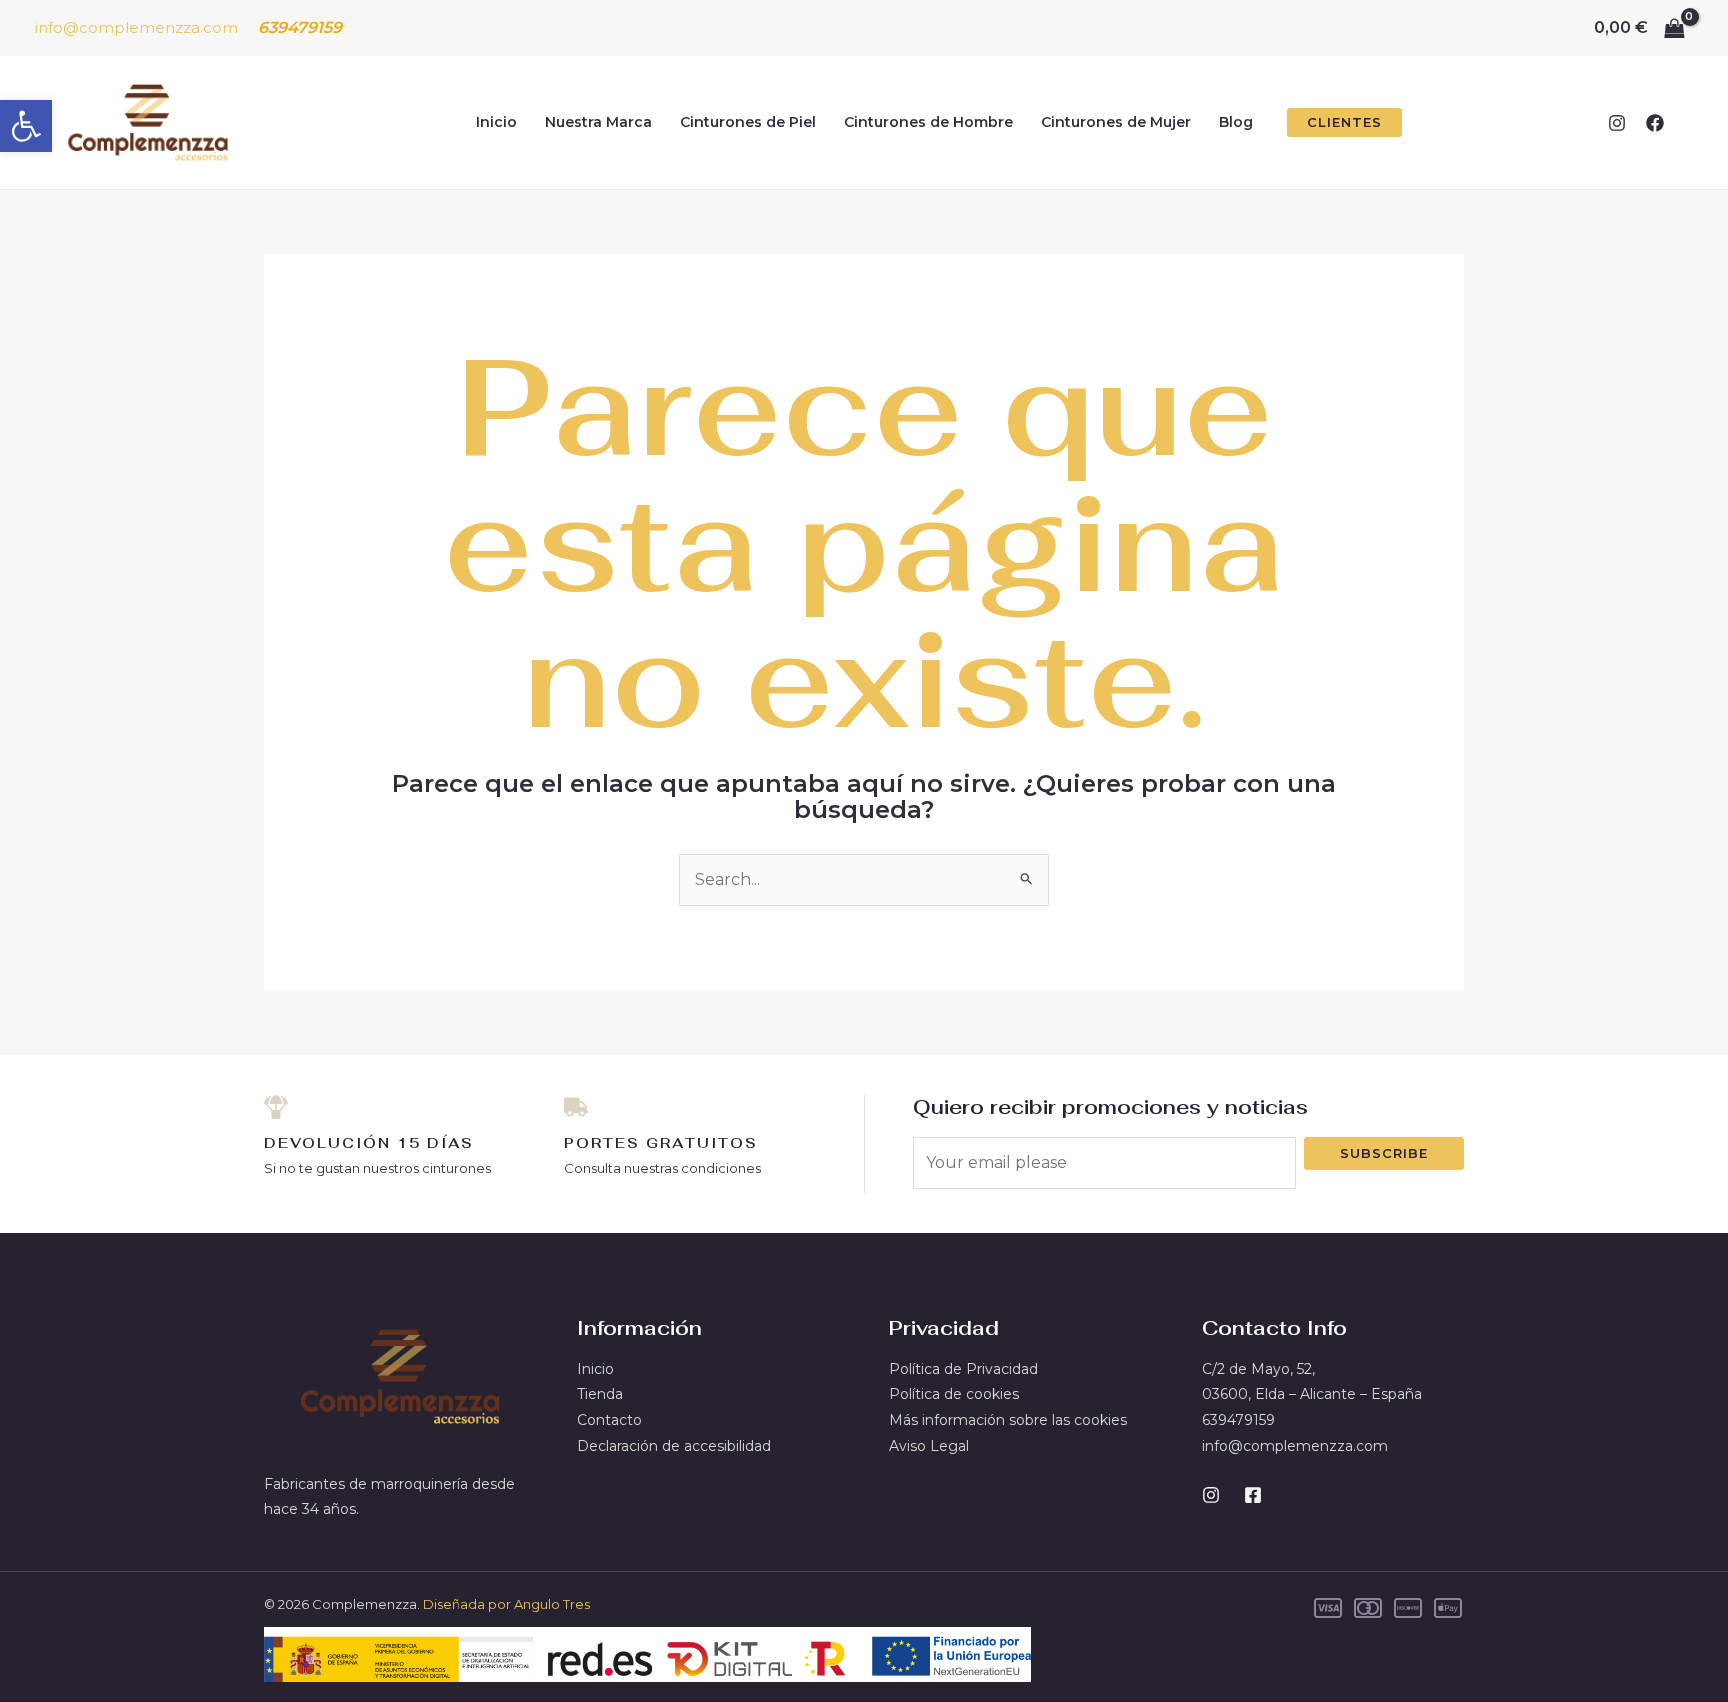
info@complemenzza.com (136, 27)
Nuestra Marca (598, 122)
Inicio (496, 122)
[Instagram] (1617, 123)
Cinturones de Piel (748, 122)
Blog (1236, 122)
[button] (26, 126)
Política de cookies (954, 1394)
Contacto (609, 1420)
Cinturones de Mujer (1116, 122)
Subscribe (1384, 1153)
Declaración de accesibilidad (674, 1446)
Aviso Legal (929, 1446)
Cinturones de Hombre (928, 122)
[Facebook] (1655, 123)
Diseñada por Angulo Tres (506, 1604)
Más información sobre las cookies (1008, 1420)
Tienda (600, 1394)
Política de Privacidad (963, 1369)
